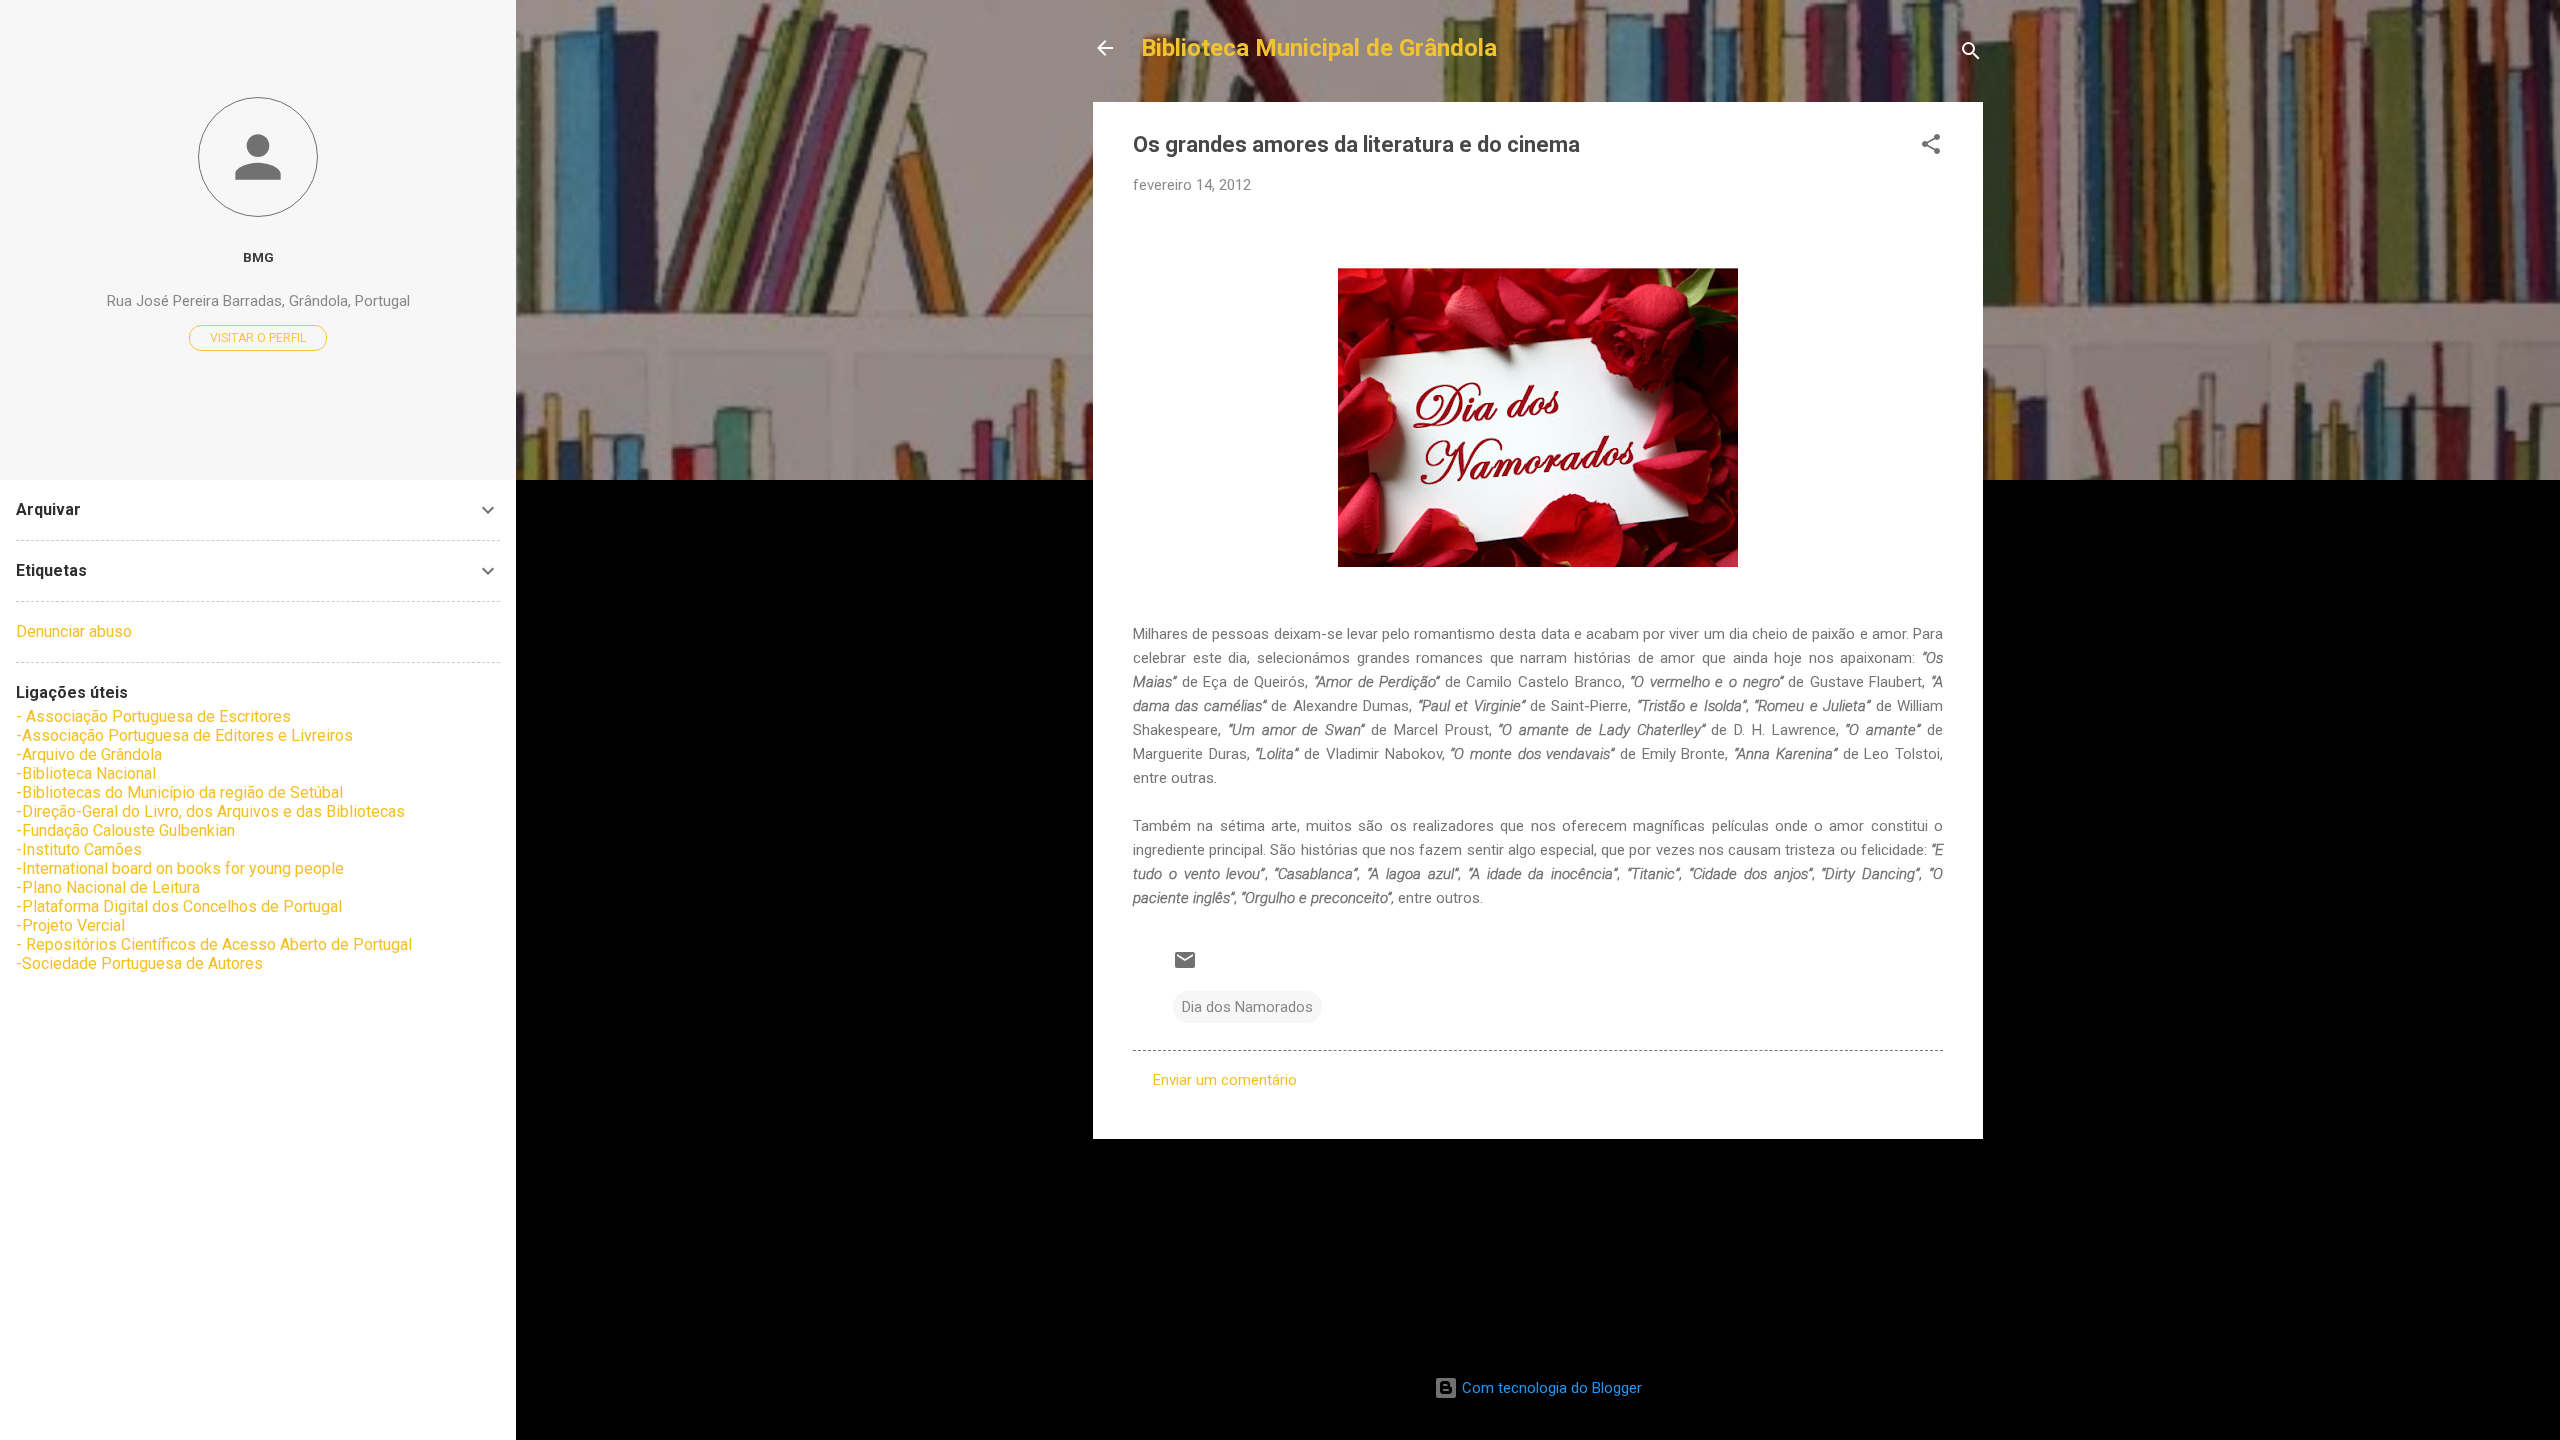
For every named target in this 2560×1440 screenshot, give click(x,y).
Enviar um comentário (1225, 1080)
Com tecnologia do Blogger (1550, 1388)
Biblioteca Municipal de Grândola (1319, 48)
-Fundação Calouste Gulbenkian (125, 830)
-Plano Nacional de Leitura (108, 887)
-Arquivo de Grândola (89, 754)
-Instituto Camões (79, 849)
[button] (1931, 147)
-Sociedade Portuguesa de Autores (139, 963)
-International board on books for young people (180, 868)
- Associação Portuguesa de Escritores (153, 716)
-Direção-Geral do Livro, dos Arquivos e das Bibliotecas (210, 811)
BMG (258, 257)
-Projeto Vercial (70, 925)
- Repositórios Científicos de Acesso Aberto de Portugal (214, 944)
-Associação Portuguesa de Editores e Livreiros (184, 735)
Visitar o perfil (258, 338)
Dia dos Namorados (1247, 1007)
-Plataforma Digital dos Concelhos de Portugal (179, 906)
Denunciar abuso (74, 631)
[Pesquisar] (1971, 54)
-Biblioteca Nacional (86, 773)
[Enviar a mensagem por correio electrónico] (1185, 967)
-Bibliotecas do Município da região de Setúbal (179, 792)
